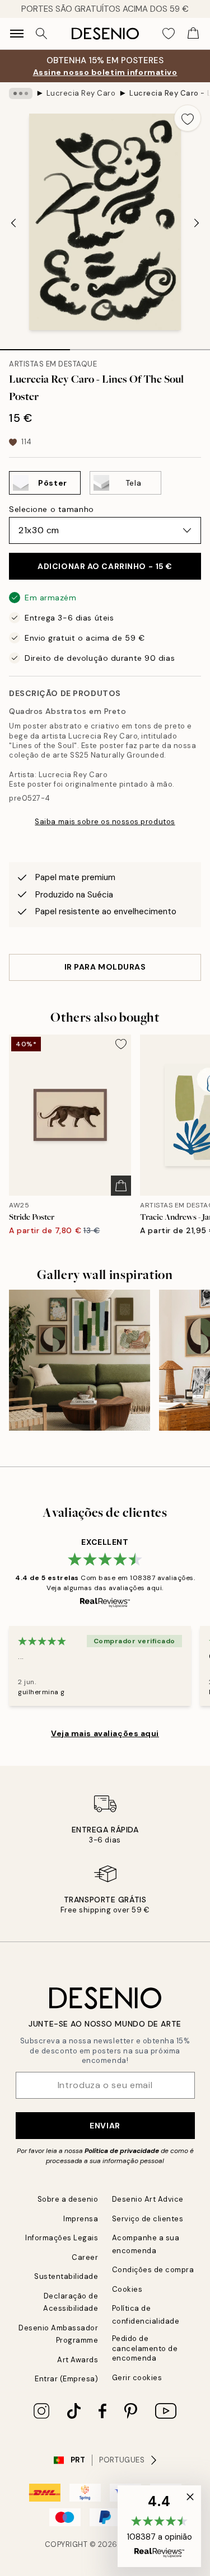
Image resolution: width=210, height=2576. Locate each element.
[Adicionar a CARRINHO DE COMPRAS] (121, 1186)
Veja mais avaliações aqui (105, 1733)
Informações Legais (62, 2238)
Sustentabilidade (66, 2276)
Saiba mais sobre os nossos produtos (105, 822)
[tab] (35, 346)
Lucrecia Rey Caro (81, 93)
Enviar (105, 2126)
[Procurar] (41, 34)
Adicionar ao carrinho (105, 566)
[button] (159, 2526)
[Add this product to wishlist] (188, 118)
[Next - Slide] (197, 223)
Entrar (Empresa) (66, 2379)
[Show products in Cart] (193, 34)
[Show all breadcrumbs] (21, 93)
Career (85, 2257)
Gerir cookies (137, 2378)
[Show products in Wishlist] (169, 34)
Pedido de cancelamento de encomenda (145, 2348)
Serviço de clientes (148, 2219)
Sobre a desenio (68, 2199)
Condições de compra (153, 2270)
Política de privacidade (122, 2151)
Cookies (127, 2289)
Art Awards (78, 2360)
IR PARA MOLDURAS (105, 967)
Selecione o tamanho (52, 509)
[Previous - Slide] (13, 223)
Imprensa (81, 2219)
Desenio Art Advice (148, 2199)
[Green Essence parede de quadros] (80, 1360)
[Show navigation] (17, 34)
